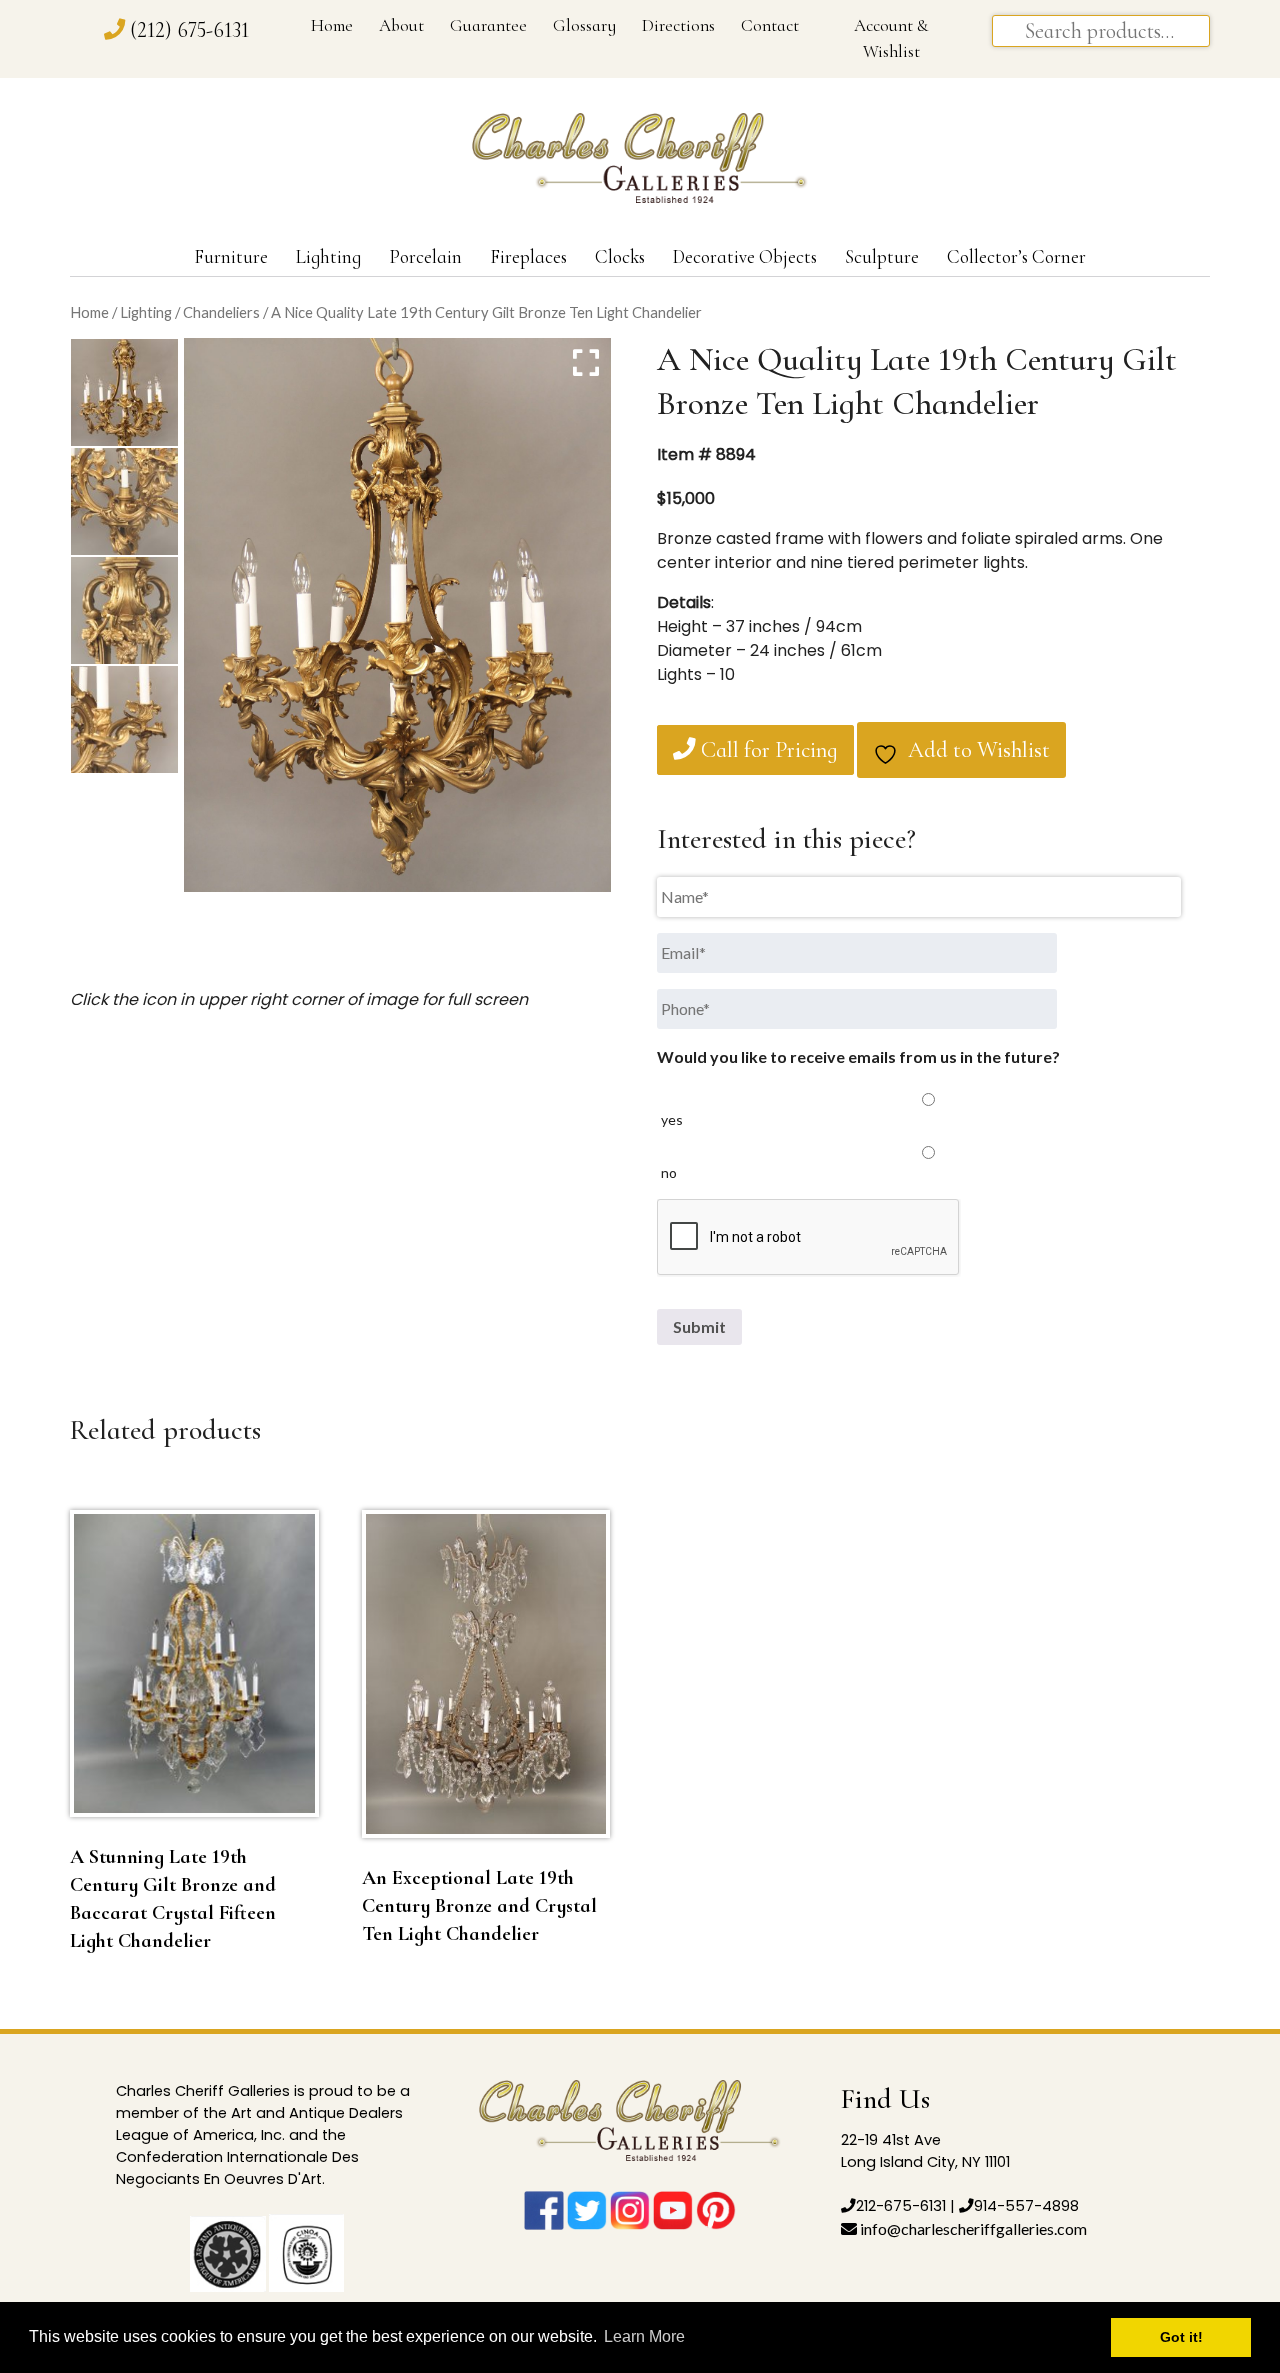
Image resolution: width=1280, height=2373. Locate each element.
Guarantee (488, 25)
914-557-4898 (1026, 2206)
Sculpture (882, 257)
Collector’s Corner (1016, 257)
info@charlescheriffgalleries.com (972, 2228)
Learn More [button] (644, 2336)
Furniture (231, 257)
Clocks (620, 257)
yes (672, 1119)
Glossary (584, 25)
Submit (699, 1326)
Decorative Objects (745, 257)
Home (332, 25)
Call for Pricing (767, 750)
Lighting (328, 257)
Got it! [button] (1181, 2337)
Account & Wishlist (891, 38)
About (401, 25)
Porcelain (425, 257)
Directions (678, 25)
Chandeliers (221, 312)
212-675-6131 (901, 2206)
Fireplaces (528, 257)
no (669, 1172)
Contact (770, 25)
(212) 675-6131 (189, 30)
